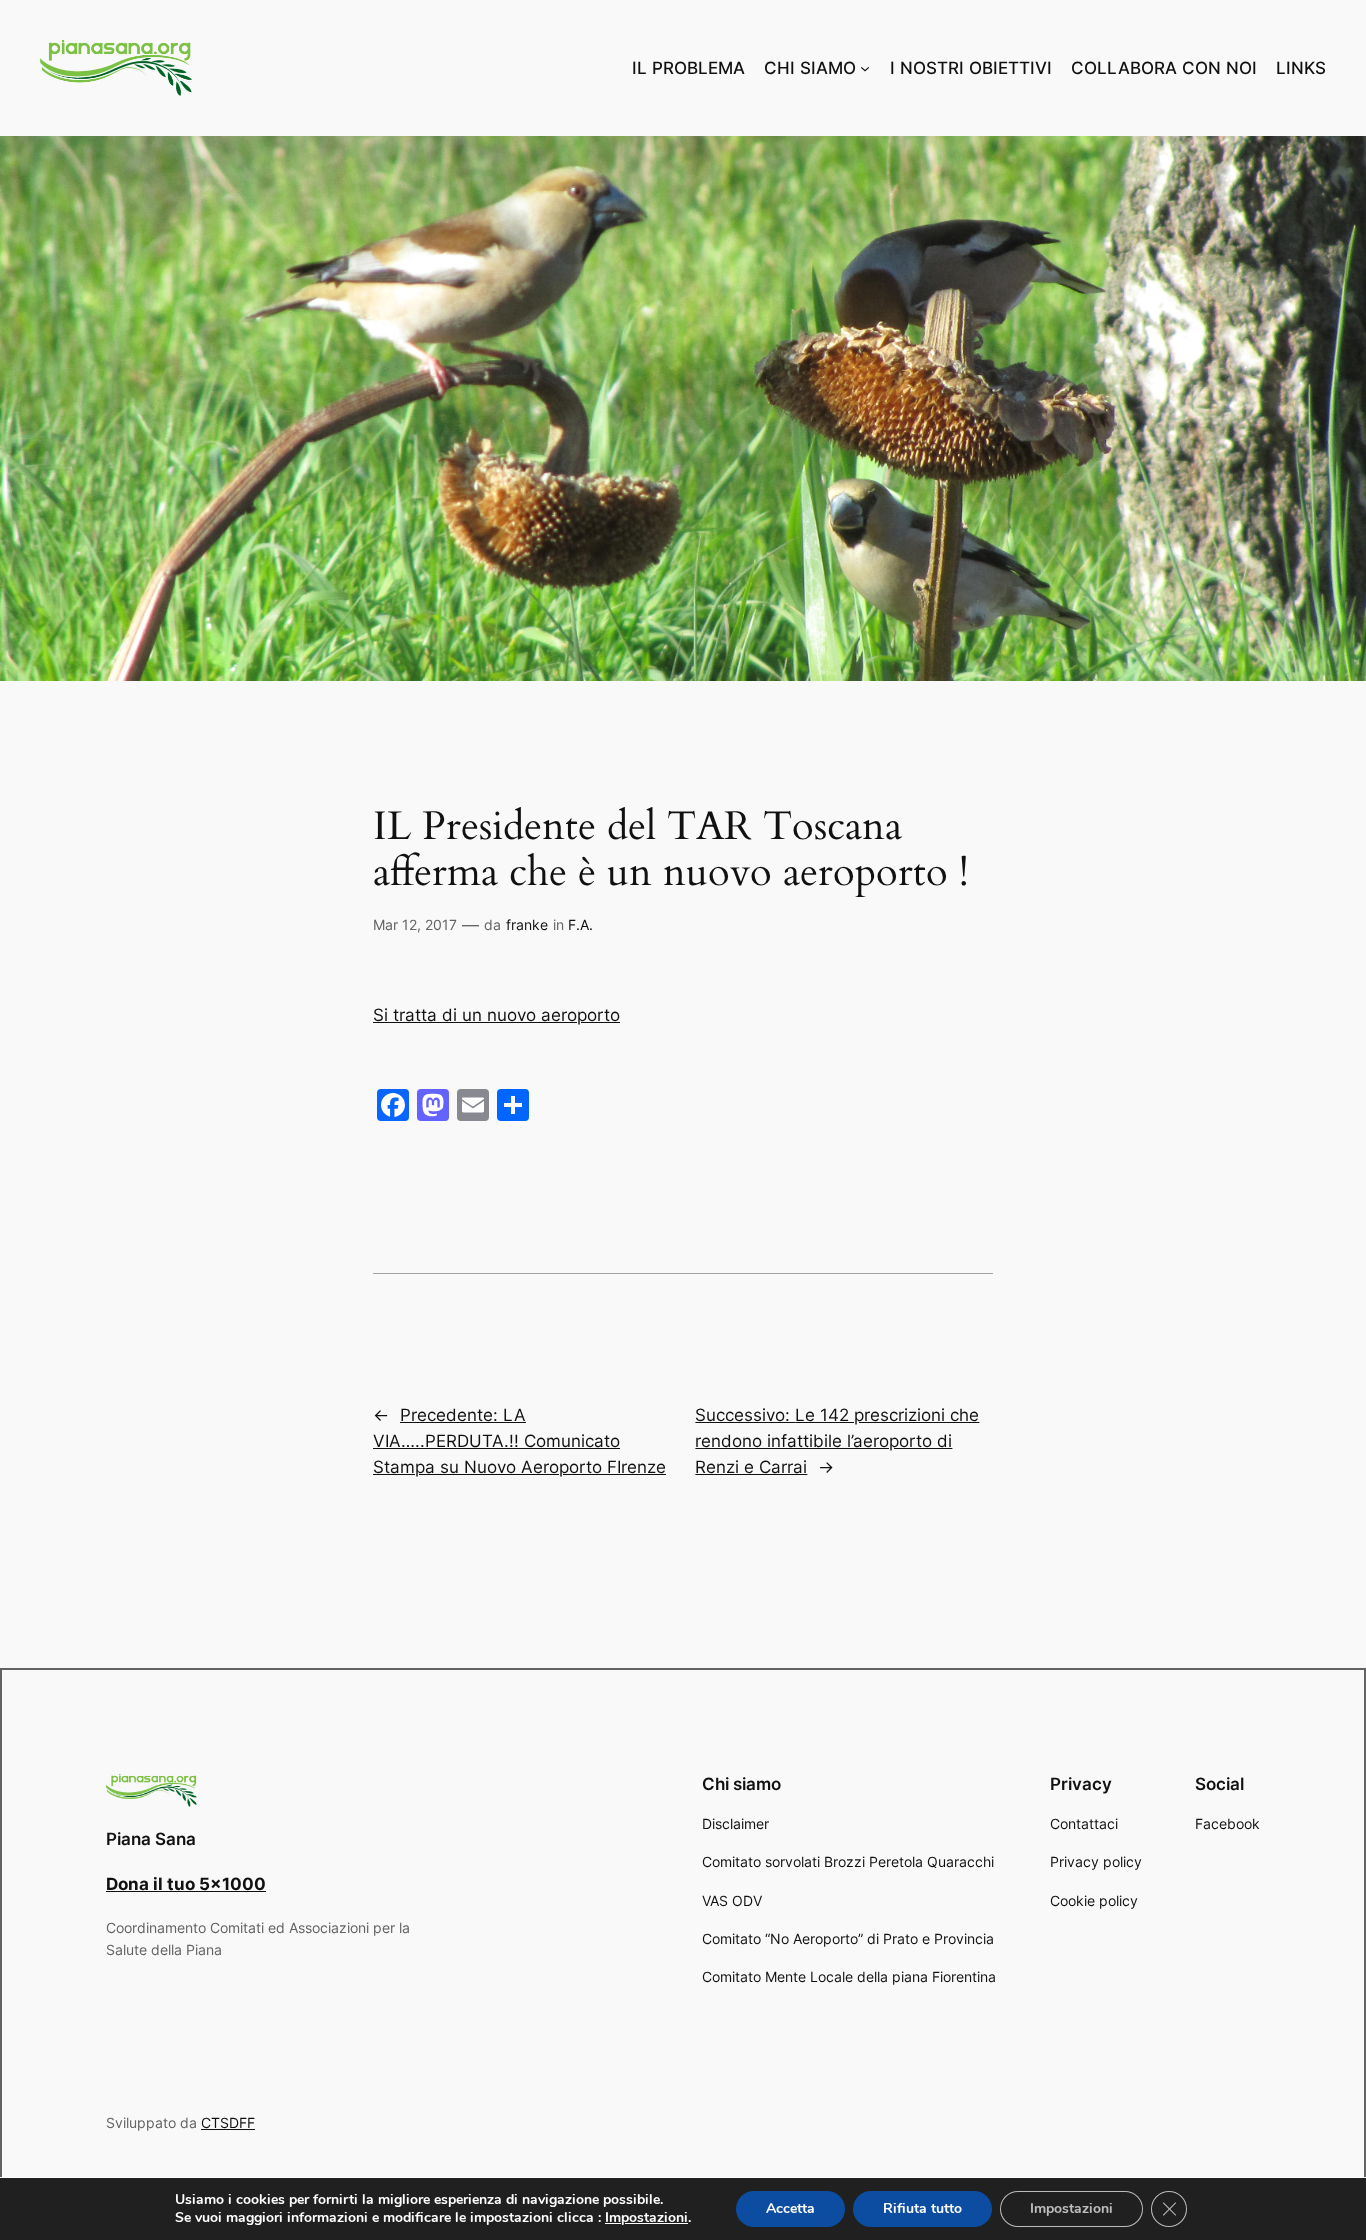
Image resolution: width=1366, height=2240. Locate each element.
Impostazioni (646, 2218)
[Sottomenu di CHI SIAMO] (865, 68)
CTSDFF (228, 2122)
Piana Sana (151, 1839)
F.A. (580, 924)
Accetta (790, 2208)
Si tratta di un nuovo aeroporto (496, 1015)
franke (527, 924)
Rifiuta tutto (922, 2208)
